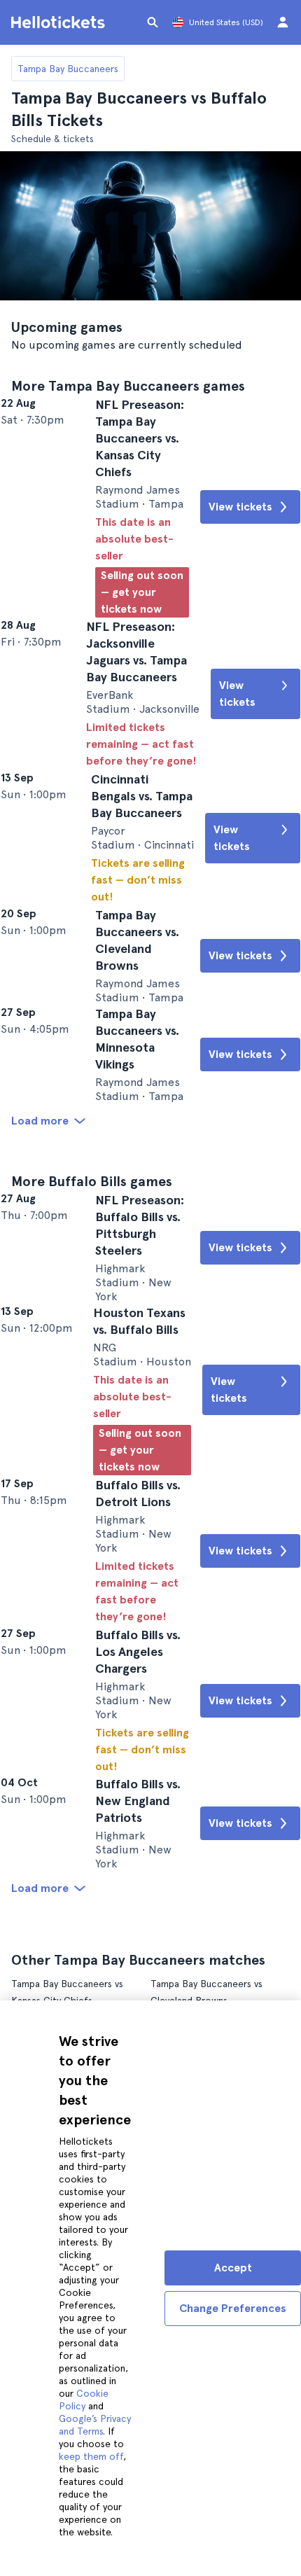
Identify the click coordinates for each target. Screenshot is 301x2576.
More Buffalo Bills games (92, 1321)
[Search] (153, 22)
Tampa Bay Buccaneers (68, 69)
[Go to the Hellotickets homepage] (60, 22)
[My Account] (283, 22)
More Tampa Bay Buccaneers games (128, 386)
